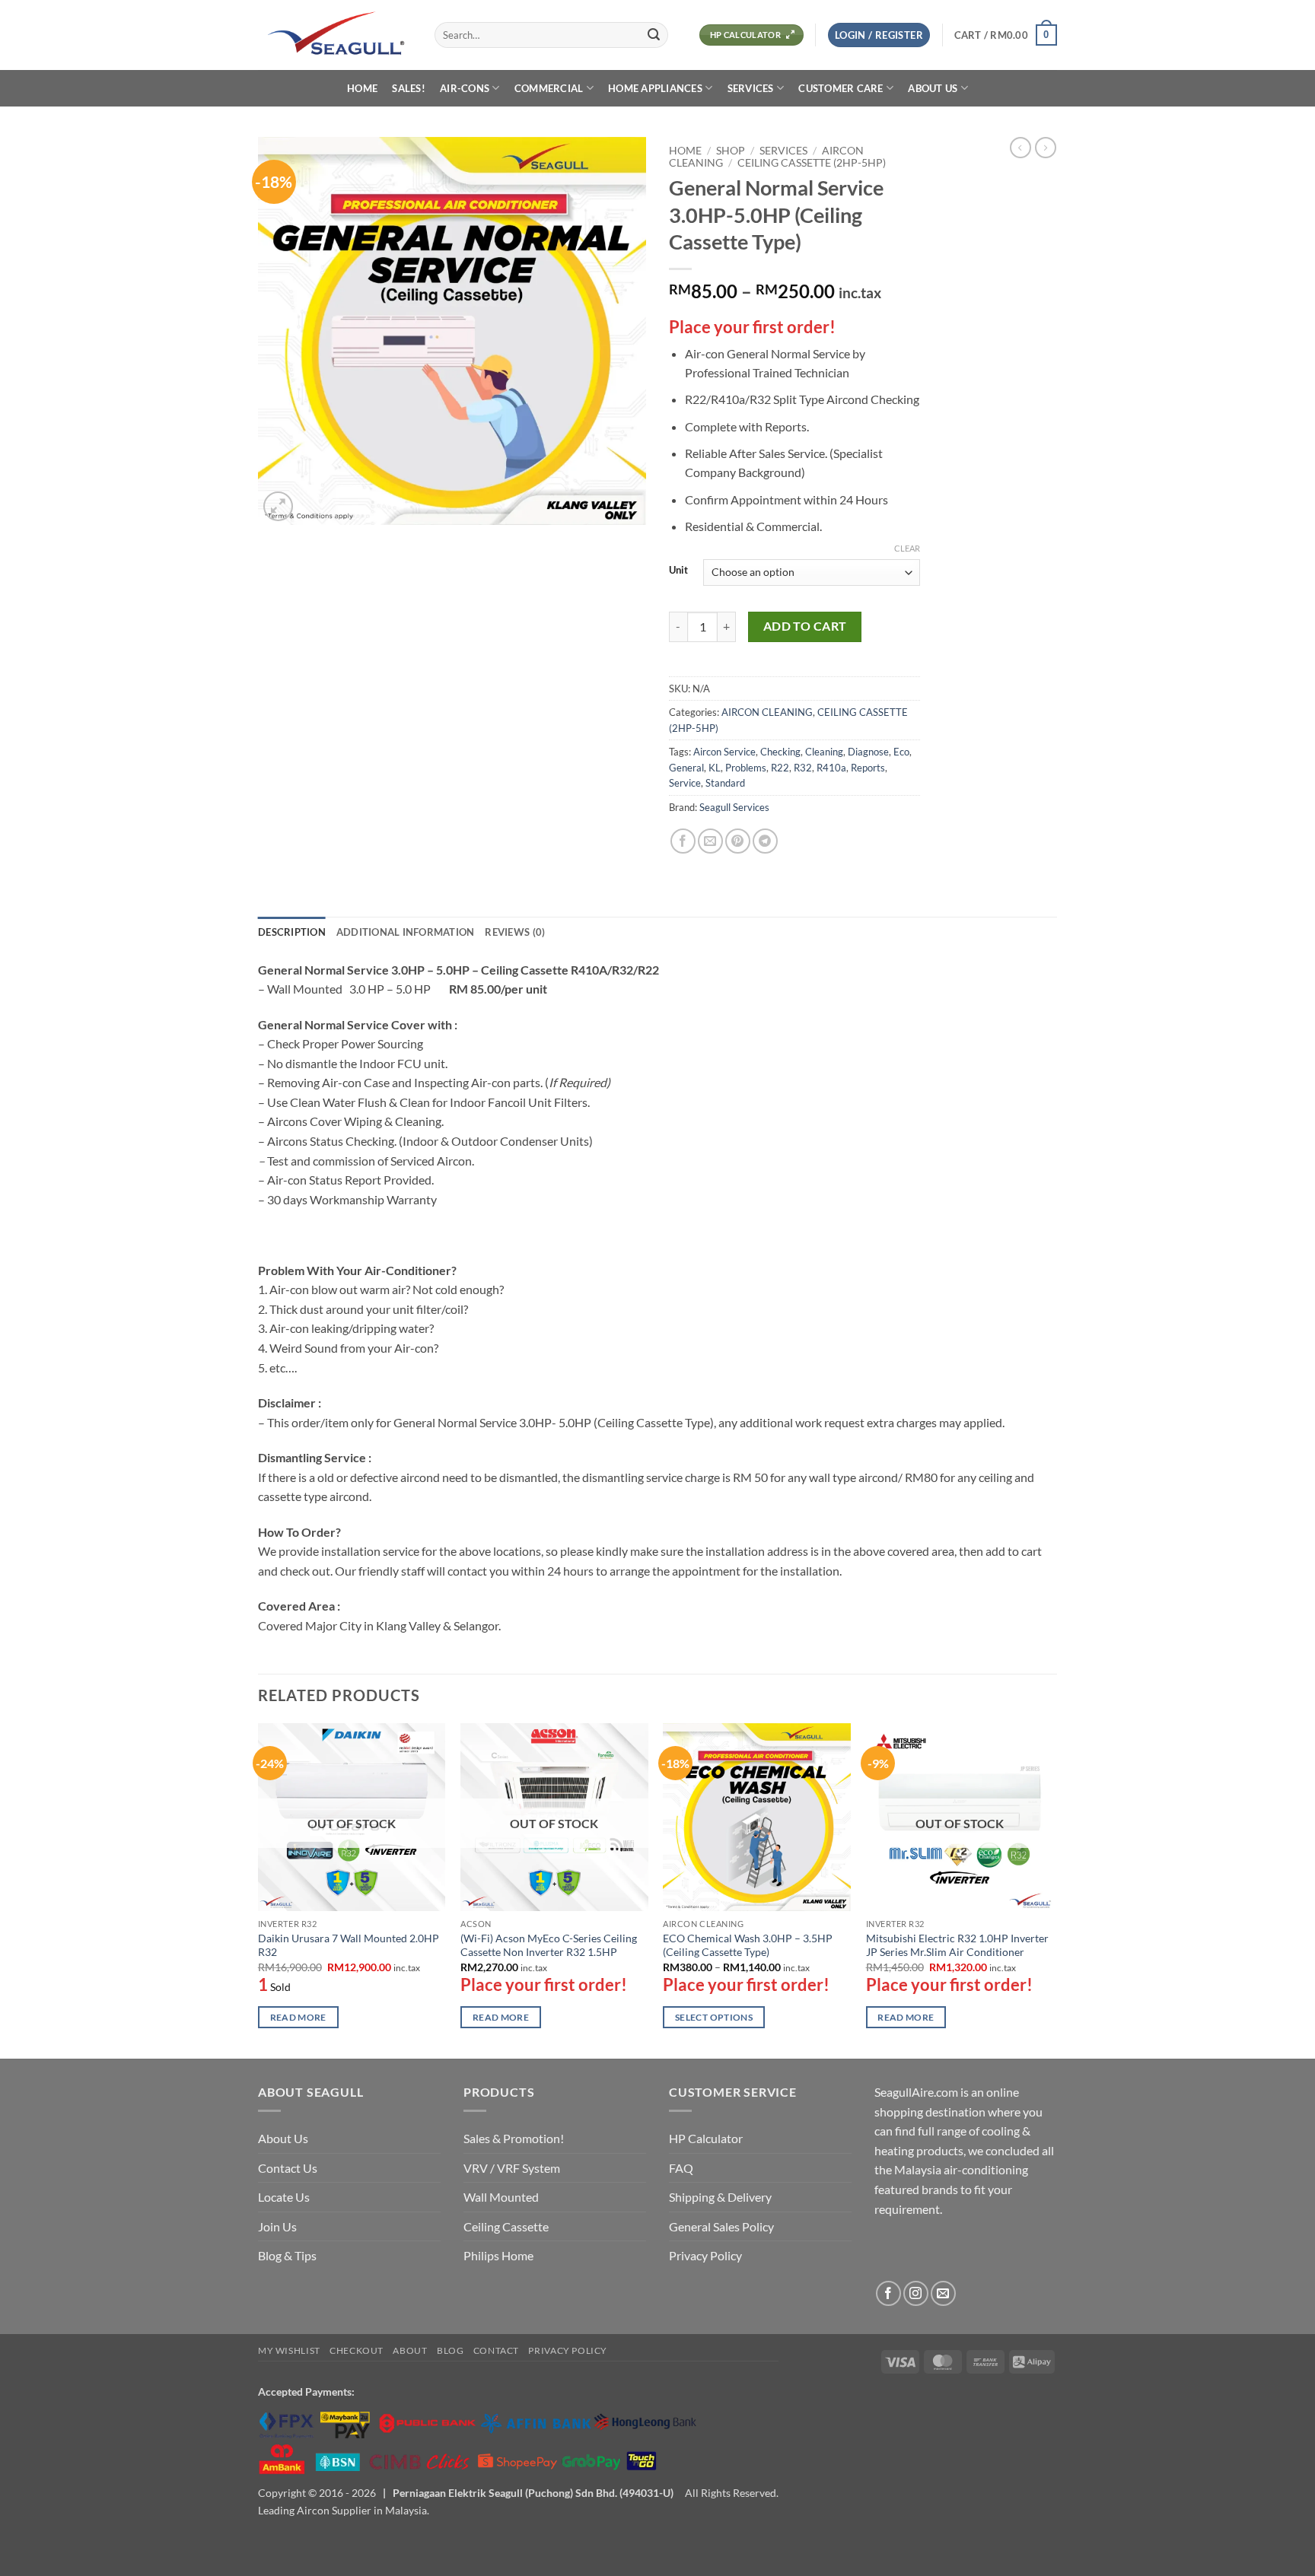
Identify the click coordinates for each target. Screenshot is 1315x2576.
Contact (496, 2350)
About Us (283, 2138)
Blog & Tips (287, 2255)
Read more (298, 2017)
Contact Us (288, 2168)
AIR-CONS (465, 88)
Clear (907, 548)
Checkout (357, 2350)
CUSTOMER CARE (841, 88)
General (686, 768)
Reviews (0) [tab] (515, 932)
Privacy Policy (705, 2255)
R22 (780, 768)
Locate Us (284, 2197)
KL (715, 768)
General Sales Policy (721, 2226)
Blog (450, 2350)
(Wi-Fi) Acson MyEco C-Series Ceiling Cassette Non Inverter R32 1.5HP (549, 1945)
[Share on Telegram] (765, 841)
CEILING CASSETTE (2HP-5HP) (812, 163)
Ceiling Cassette (506, 2226)
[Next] (1052, 1889)
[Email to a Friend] (710, 841)
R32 (803, 768)
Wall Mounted (501, 2197)
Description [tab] (292, 932)
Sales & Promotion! (514, 2138)
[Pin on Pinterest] (738, 841)
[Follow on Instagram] (916, 2293)
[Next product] (1020, 148)
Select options (714, 2017)
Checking (780, 752)
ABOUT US (933, 88)
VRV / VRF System (512, 2168)
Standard (725, 783)
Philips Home (498, 2255)
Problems (746, 768)
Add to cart (805, 626)
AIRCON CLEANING (767, 712)
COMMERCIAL (549, 88)
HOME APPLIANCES (655, 88)
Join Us (277, 2226)
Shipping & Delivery (720, 2197)
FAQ (681, 2168)
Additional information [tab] (406, 932)
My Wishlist (289, 2350)
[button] (879, 35)
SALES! (409, 88)
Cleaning (824, 752)
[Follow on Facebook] (888, 2293)
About (410, 2350)
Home (685, 151)
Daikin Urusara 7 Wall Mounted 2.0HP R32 (349, 1945)
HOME (362, 88)
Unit (678, 571)
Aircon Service (724, 752)
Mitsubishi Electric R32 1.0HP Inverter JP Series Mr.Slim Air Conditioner (957, 1945)
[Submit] (654, 35)
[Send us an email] (943, 2293)
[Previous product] (1046, 148)
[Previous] (259, 1889)
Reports (868, 768)
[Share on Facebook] (683, 841)
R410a (831, 768)
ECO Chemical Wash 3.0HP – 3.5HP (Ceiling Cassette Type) (748, 1945)
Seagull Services (734, 807)
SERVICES (751, 88)
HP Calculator (706, 2138)
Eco (901, 752)
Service (685, 783)
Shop (731, 151)
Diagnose (868, 752)
